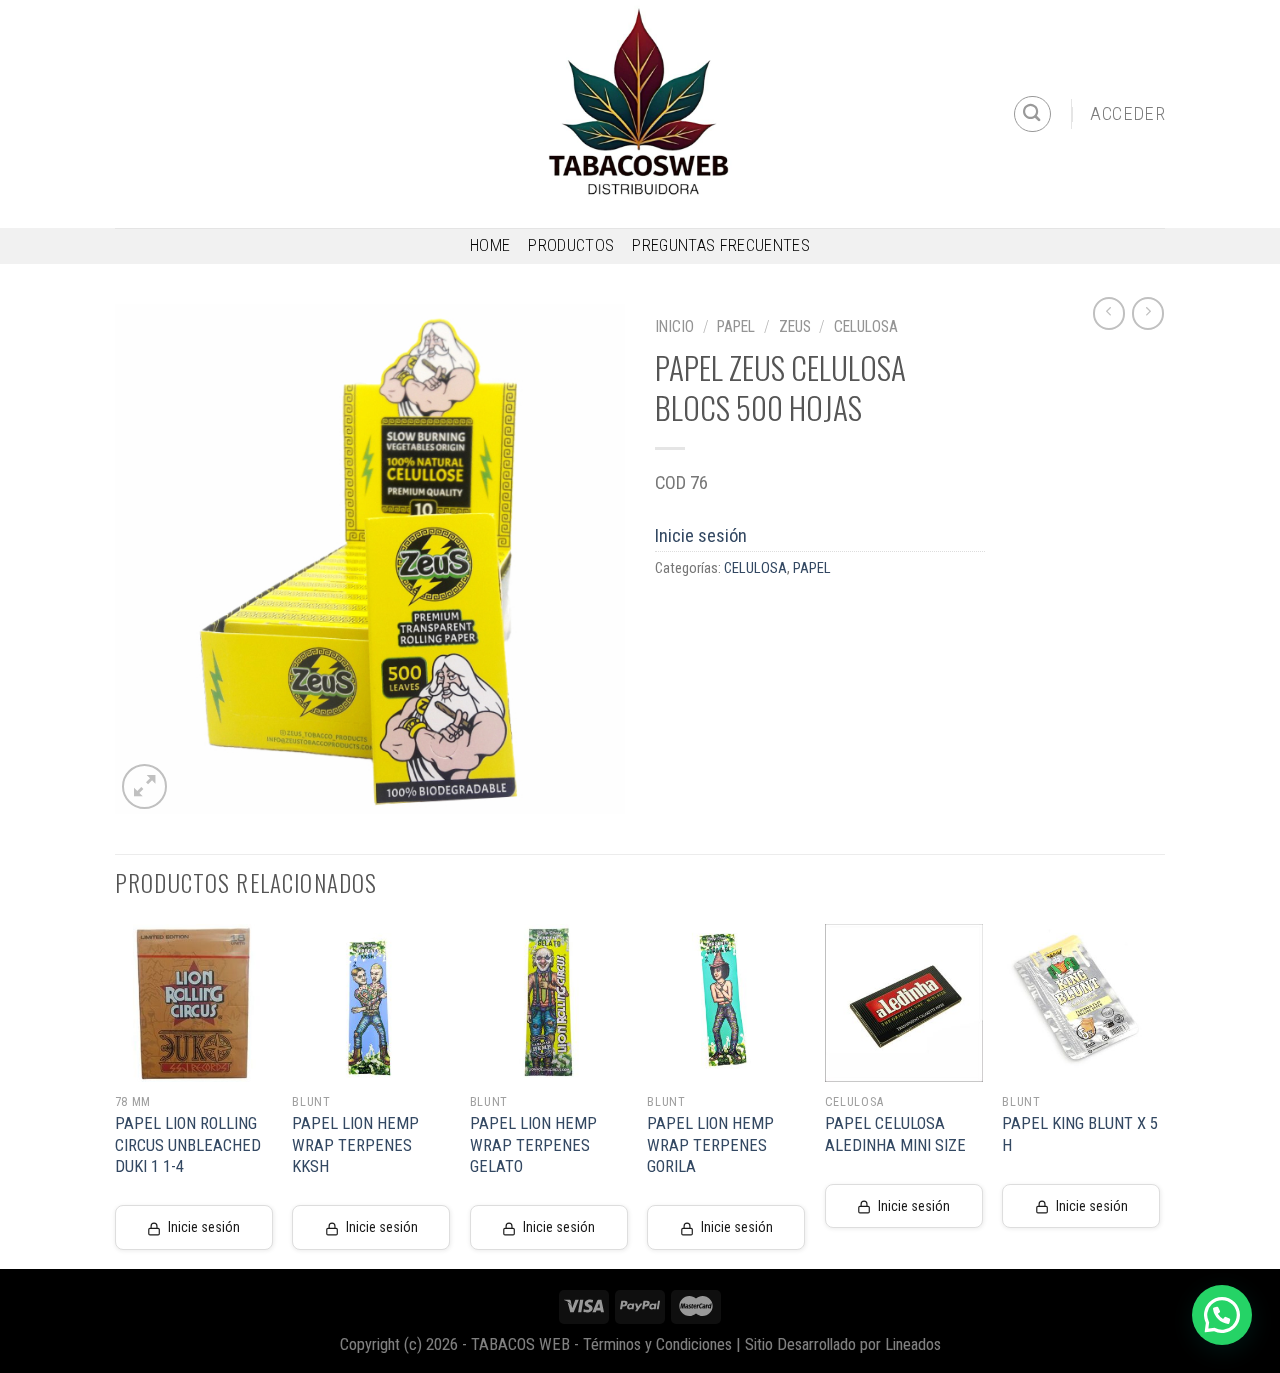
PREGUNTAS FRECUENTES (721, 245)
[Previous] (116, 1094)
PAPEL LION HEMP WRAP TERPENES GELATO (533, 1145)
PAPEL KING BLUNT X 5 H (1080, 1134)
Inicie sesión (701, 535)
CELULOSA (866, 326)
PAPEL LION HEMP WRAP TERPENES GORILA (710, 1145)
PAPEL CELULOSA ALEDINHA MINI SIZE (895, 1134)
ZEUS (795, 326)
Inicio (674, 326)
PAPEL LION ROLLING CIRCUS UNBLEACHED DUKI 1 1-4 (188, 1145)
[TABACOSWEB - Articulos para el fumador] (640, 114)
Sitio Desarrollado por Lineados (843, 1344)
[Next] (1159, 1094)
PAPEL (736, 326)
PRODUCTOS (571, 245)
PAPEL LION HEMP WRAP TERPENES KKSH (355, 1145)
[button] (1222, 1315)
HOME (490, 245)
